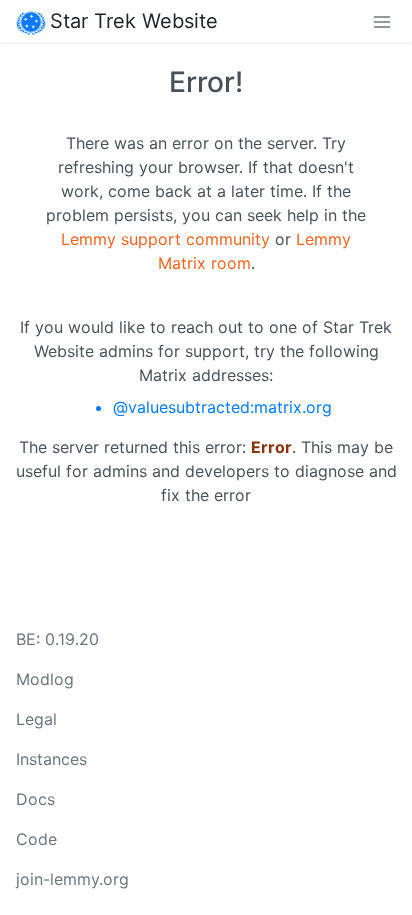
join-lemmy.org (72, 879)
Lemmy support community (165, 239)
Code (36, 839)
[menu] (382, 21)
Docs (35, 799)
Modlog (45, 679)
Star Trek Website (134, 21)
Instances (51, 759)
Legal (36, 719)
